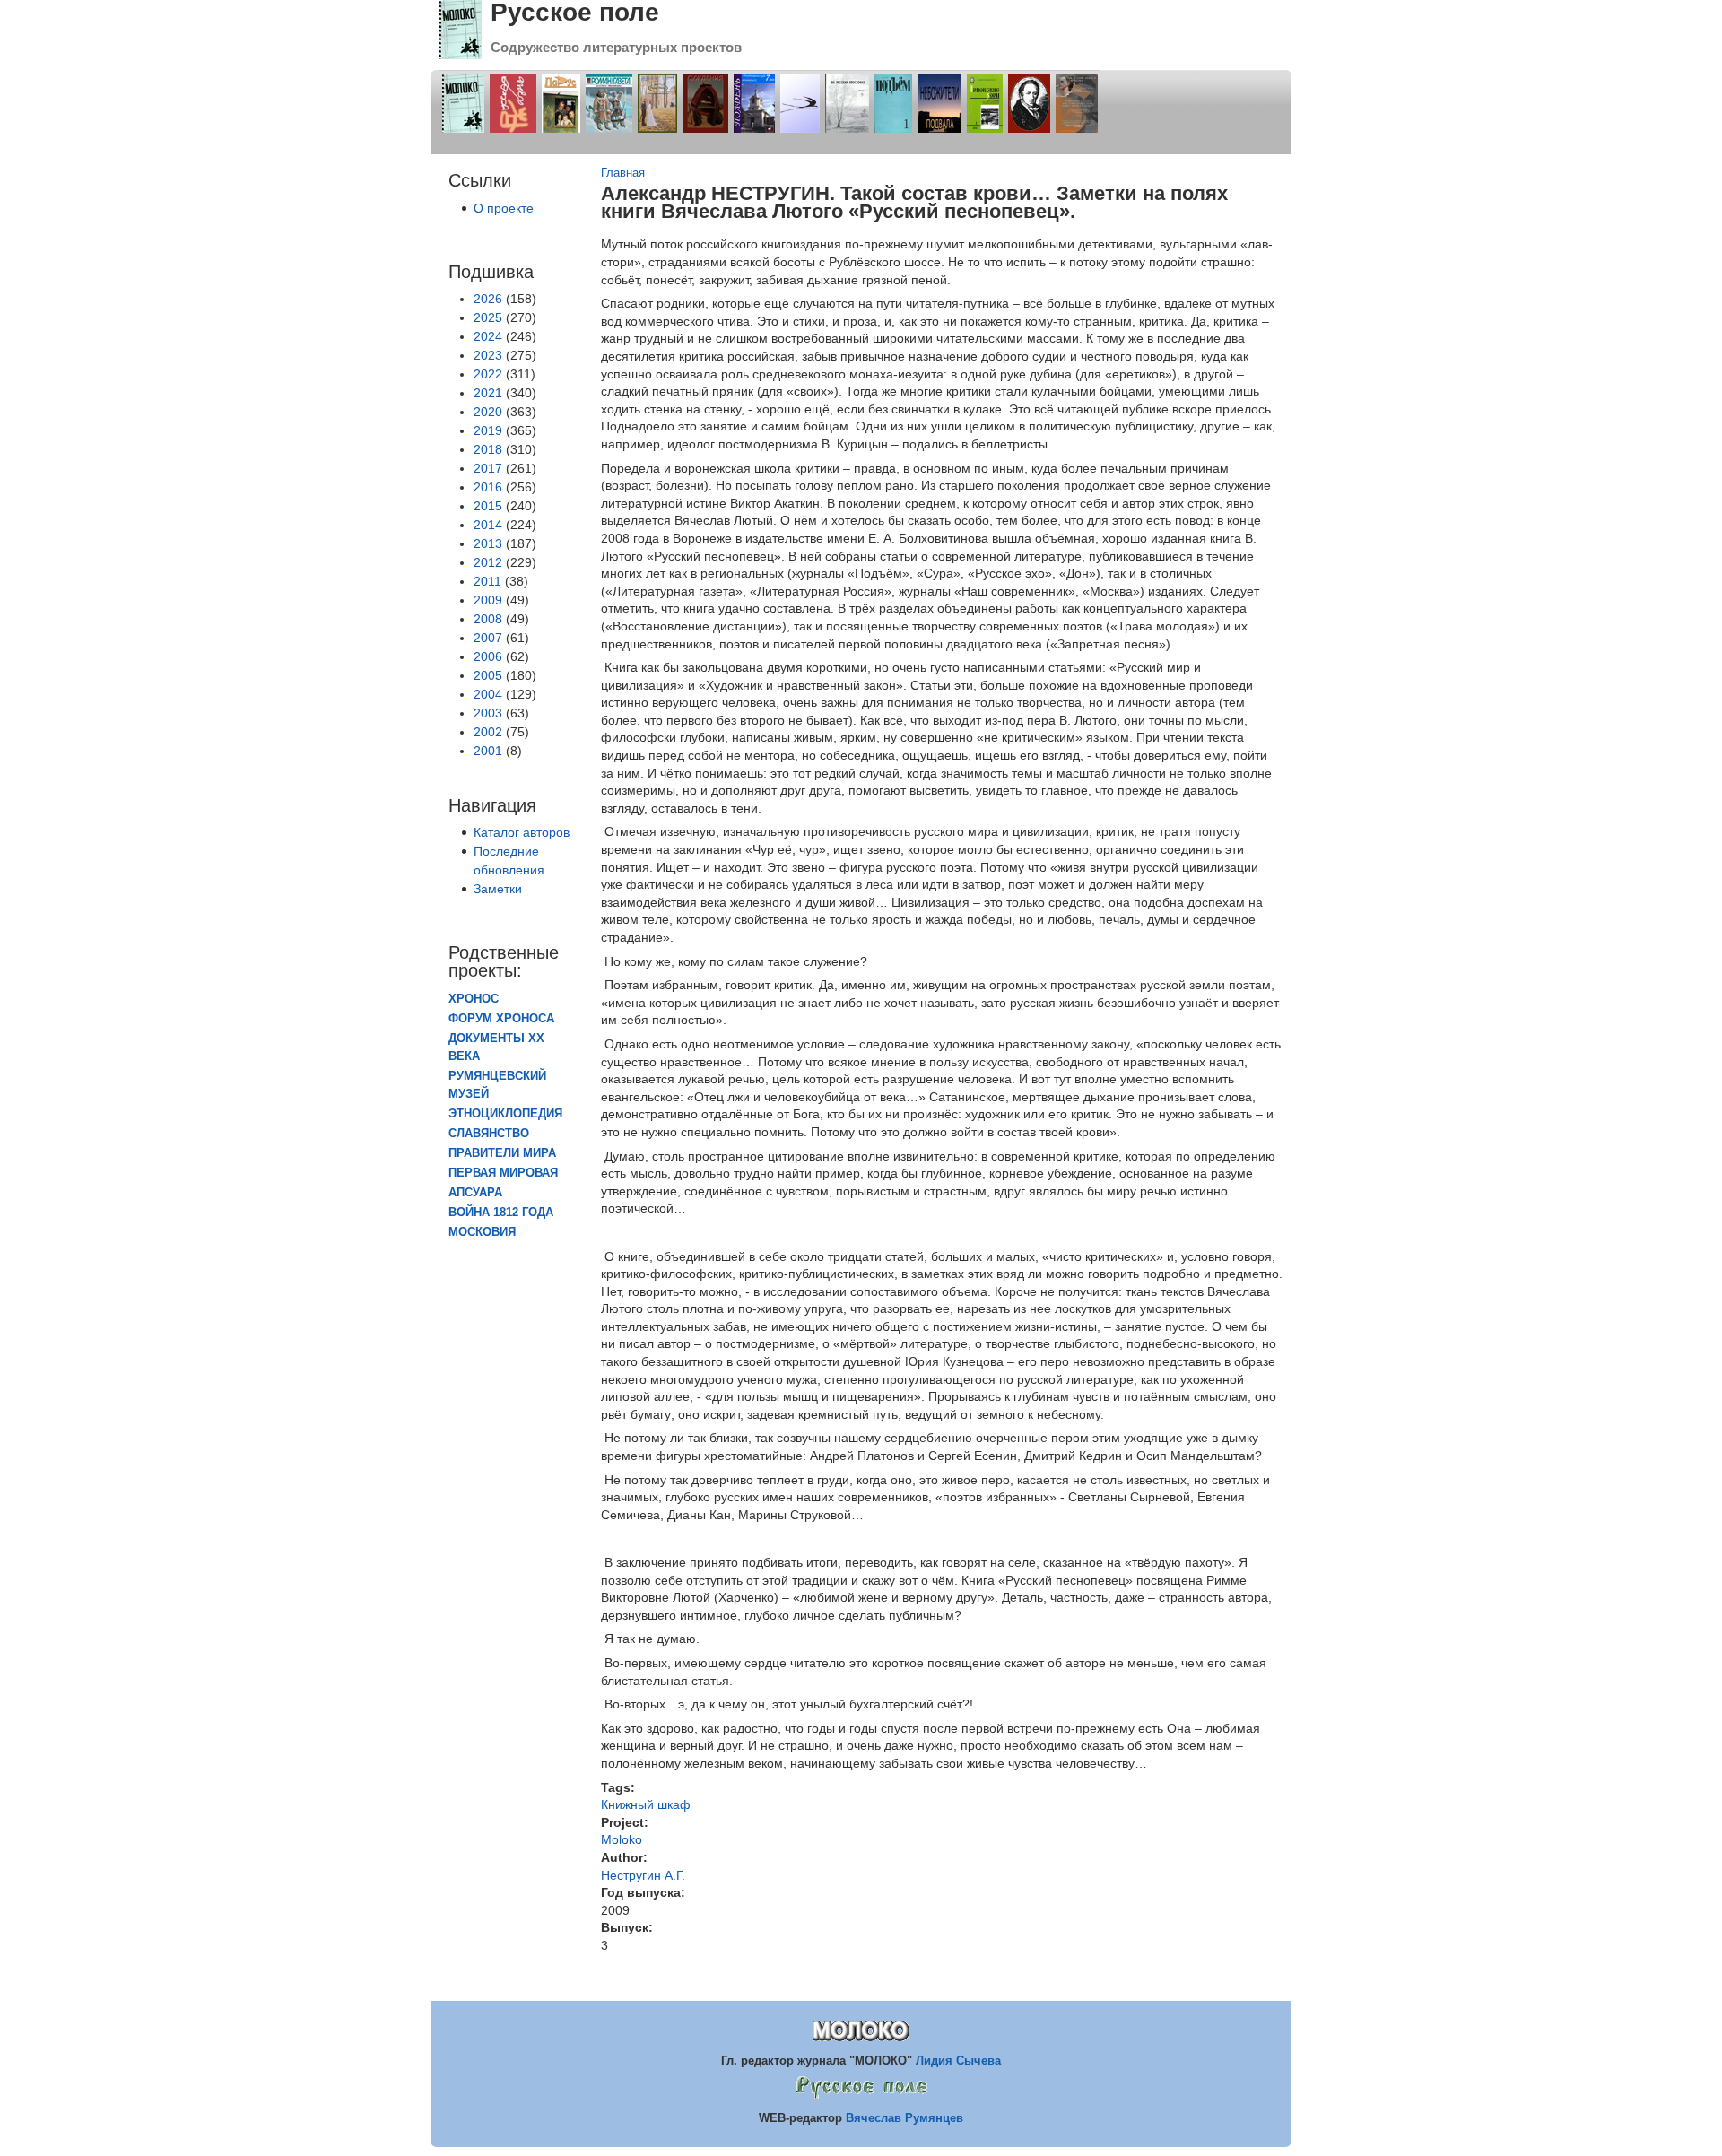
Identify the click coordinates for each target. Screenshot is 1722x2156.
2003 (488, 713)
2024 (488, 336)
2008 (488, 619)
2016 (488, 487)
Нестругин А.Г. (643, 1875)
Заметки (498, 889)
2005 (488, 675)
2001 (488, 751)
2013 (488, 543)
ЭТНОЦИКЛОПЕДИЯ (505, 1114)
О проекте (504, 208)
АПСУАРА (475, 1193)
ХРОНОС (474, 999)
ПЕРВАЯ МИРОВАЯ (503, 1173)
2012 (488, 562)
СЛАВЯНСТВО (489, 1134)
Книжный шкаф (646, 1804)
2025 (488, 317)
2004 (488, 694)
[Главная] (461, 55)
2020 (488, 412)
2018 (488, 449)
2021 (488, 393)
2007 (488, 638)
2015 (488, 506)
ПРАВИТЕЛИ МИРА (502, 1153)
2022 (488, 374)
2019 (488, 430)
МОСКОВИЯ (482, 1232)
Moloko (622, 1839)
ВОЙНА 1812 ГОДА (501, 1213)
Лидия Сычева (958, 2060)
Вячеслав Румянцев (904, 2118)
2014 (488, 525)
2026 (488, 299)
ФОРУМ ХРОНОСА (501, 1019)
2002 (488, 732)
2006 (488, 656)
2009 (488, 600)
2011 (487, 581)
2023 (488, 355)
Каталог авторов (522, 832)
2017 (488, 468)
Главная (623, 173)
